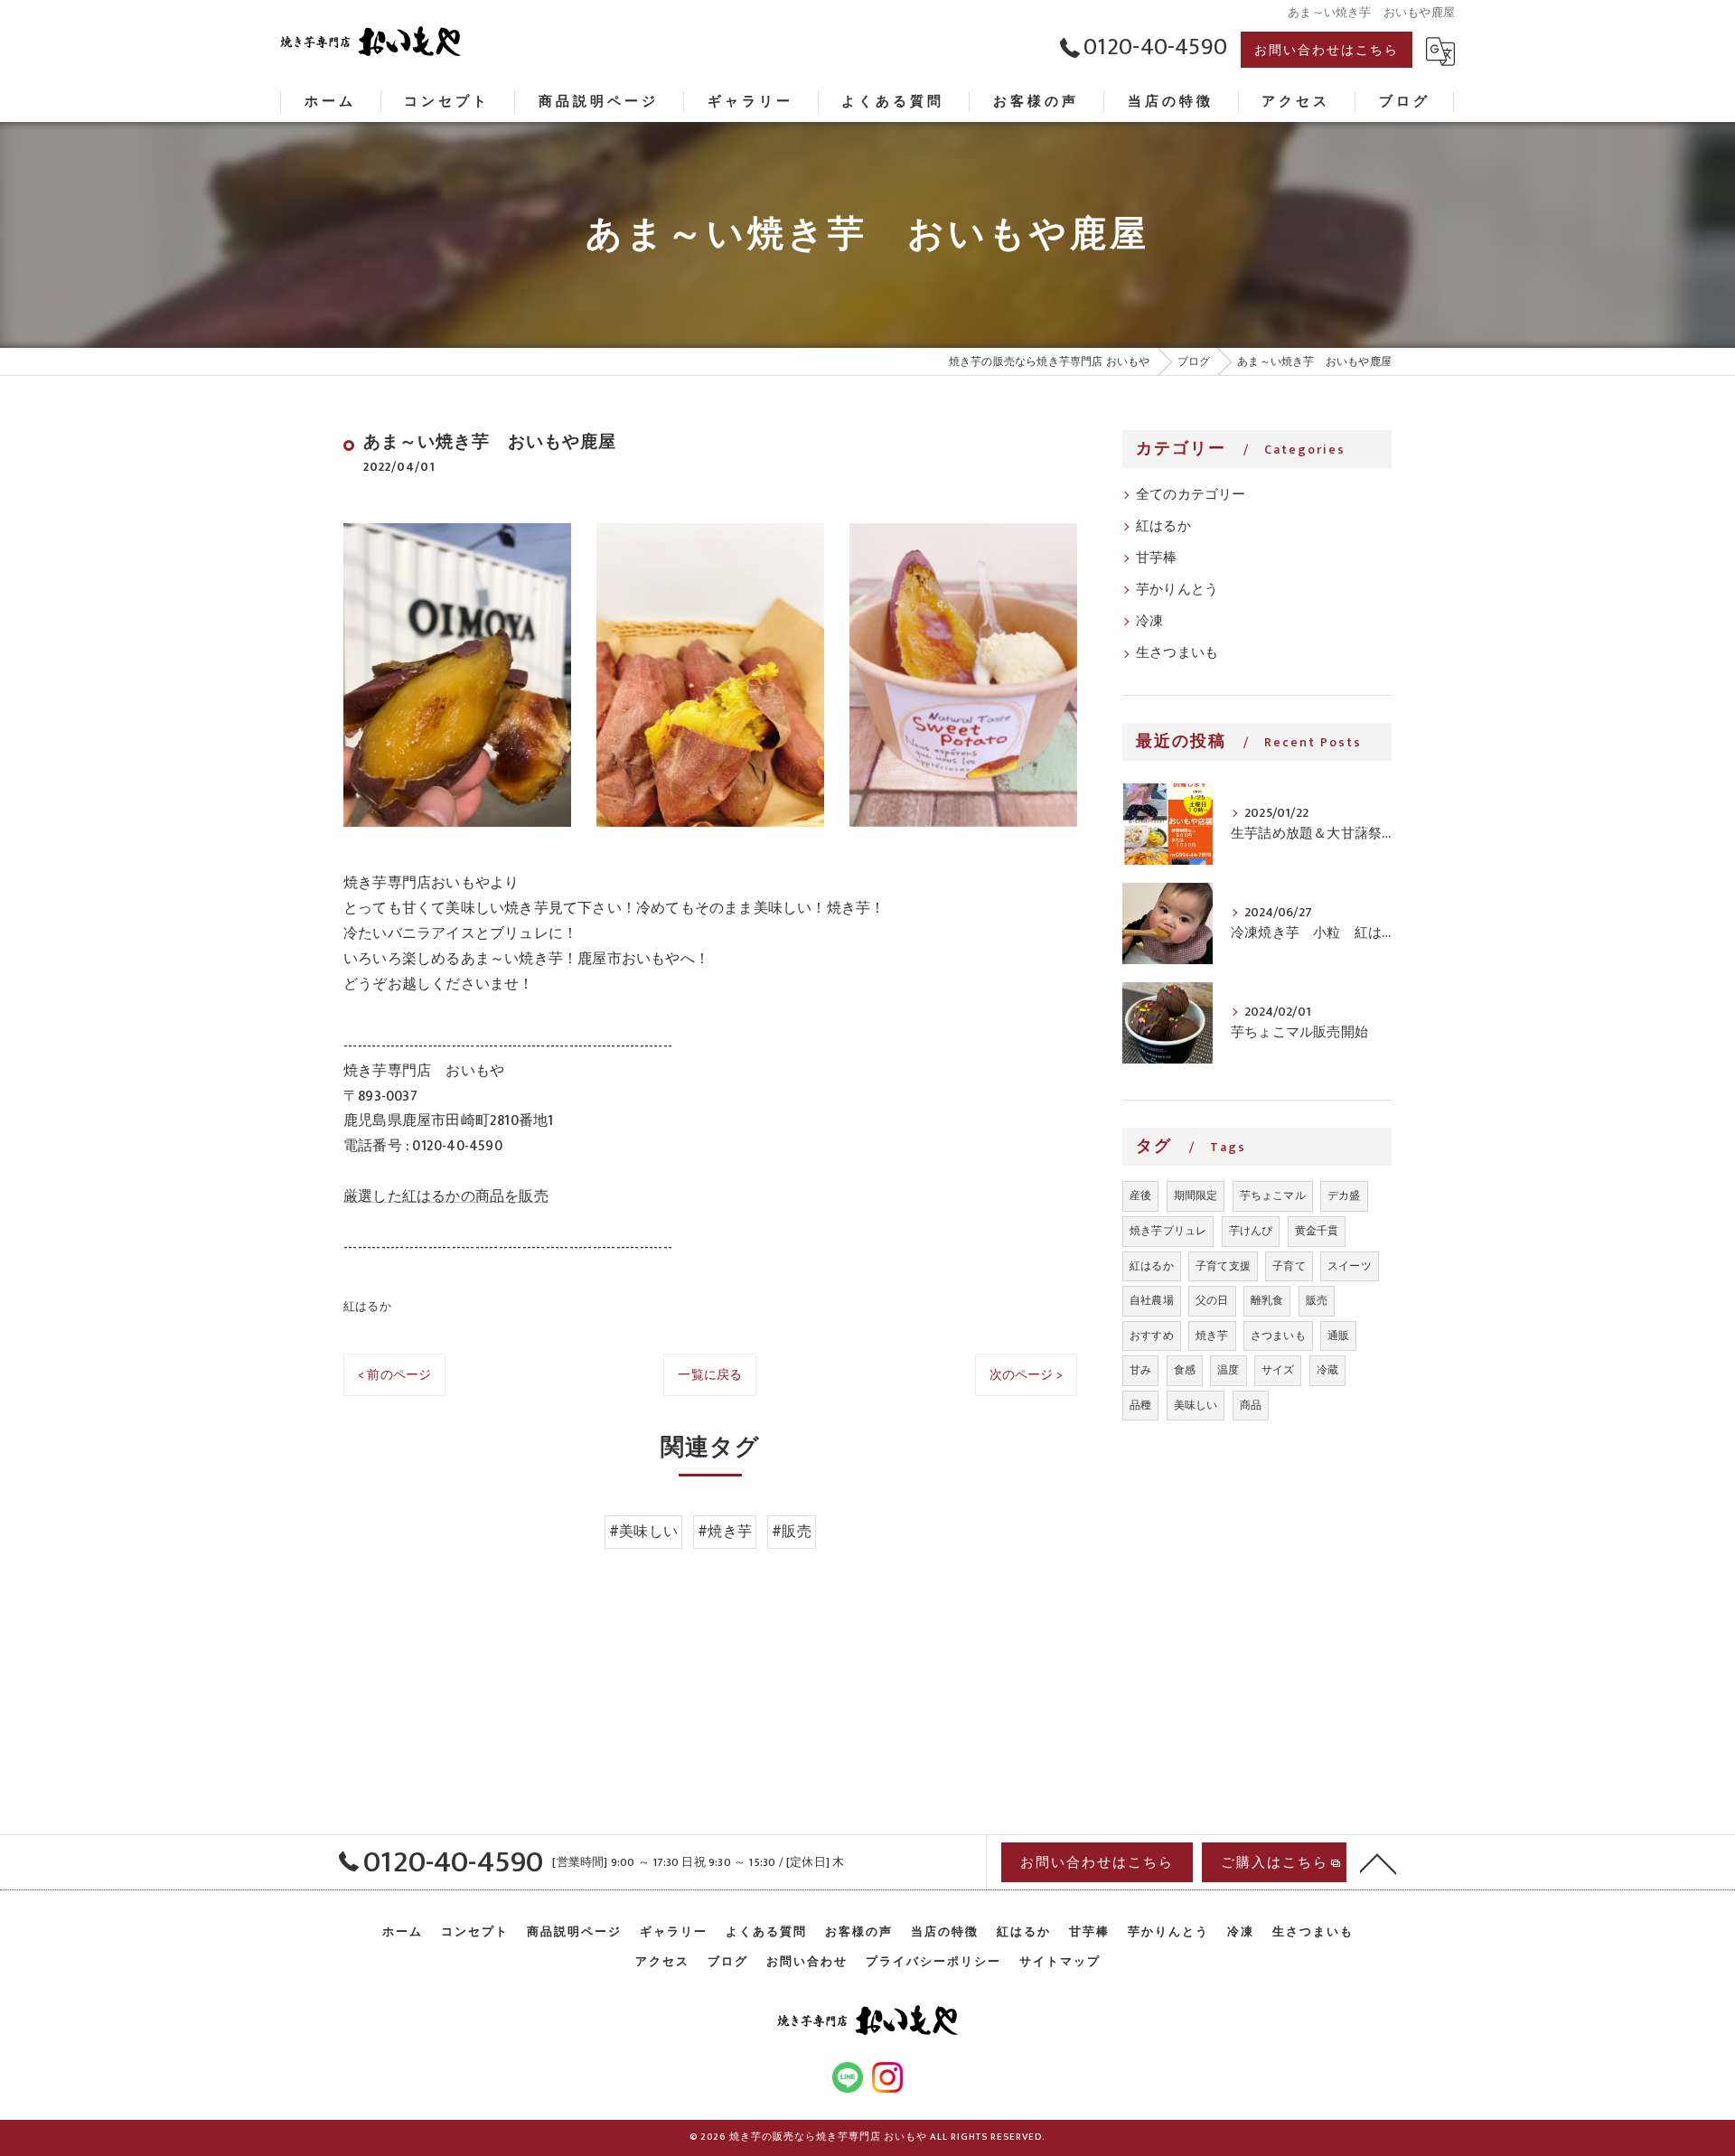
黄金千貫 (1317, 1231)
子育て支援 (1223, 1266)
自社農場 (1152, 1300)
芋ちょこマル (1273, 1195)
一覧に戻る (710, 1375)
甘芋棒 (1157, 558)
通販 (1338, 1336)
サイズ (1278, 1370)
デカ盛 (1344, 1195)
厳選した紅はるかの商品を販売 (446, 1196)
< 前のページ (394, 1375)
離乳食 (1267, 1300)
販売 (1317, 1300)
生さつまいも (1177, 653)
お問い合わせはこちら (1327, 50)
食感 (1185, 1370)
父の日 (1212, 1300)
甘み (1140, 1370)
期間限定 (1196, 1195)
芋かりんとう (1177, 590)
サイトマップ (1060, 1962)
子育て (1289, 1266)
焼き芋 (1212, 1336)
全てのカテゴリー (1191, 495)
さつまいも (1278, 1336)
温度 (1228, 1370)
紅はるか (367, 1307)
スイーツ (1350, 1266)
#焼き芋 (725, 1532)
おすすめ (1152, 1336)
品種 (1140, 1405)
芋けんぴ (1251, 1231)
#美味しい (643, 1532)
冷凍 (1149, 622)
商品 (1251, 1405)
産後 (1140, 1195)
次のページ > (1026, 1375)
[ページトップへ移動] (1378, 1862)
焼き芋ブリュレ (1168, 1231)
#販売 (792, 1532)
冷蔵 (1327, 1370)
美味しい (1196, 1405)
